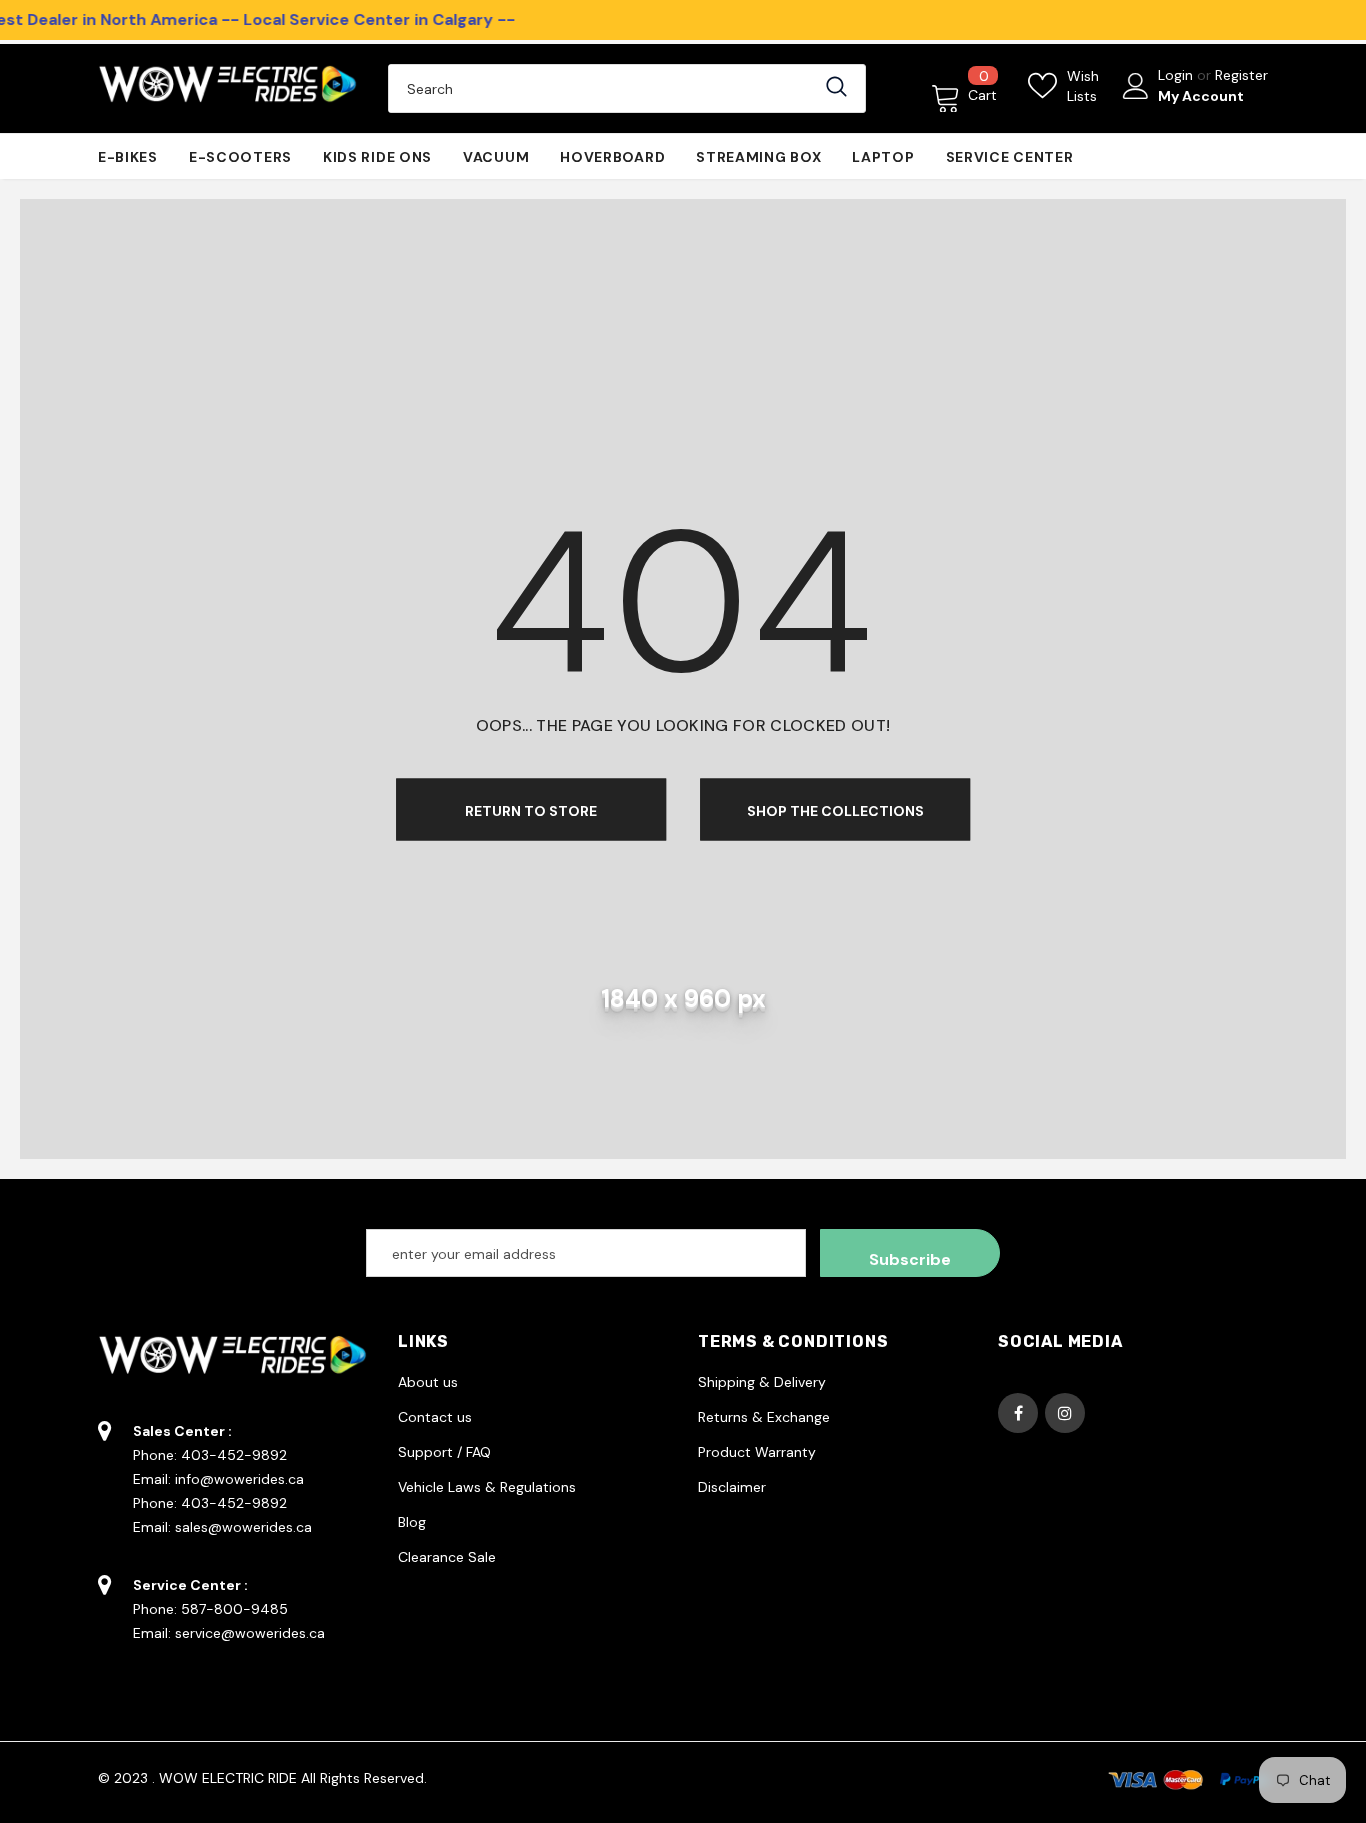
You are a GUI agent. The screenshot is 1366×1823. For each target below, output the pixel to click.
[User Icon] (1136, 86)
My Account (1201, 96)
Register (1241, 75)
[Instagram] (1065, 1413)
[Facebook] (1018, 1413)
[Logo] (228, 88)
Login (1177, 75)
